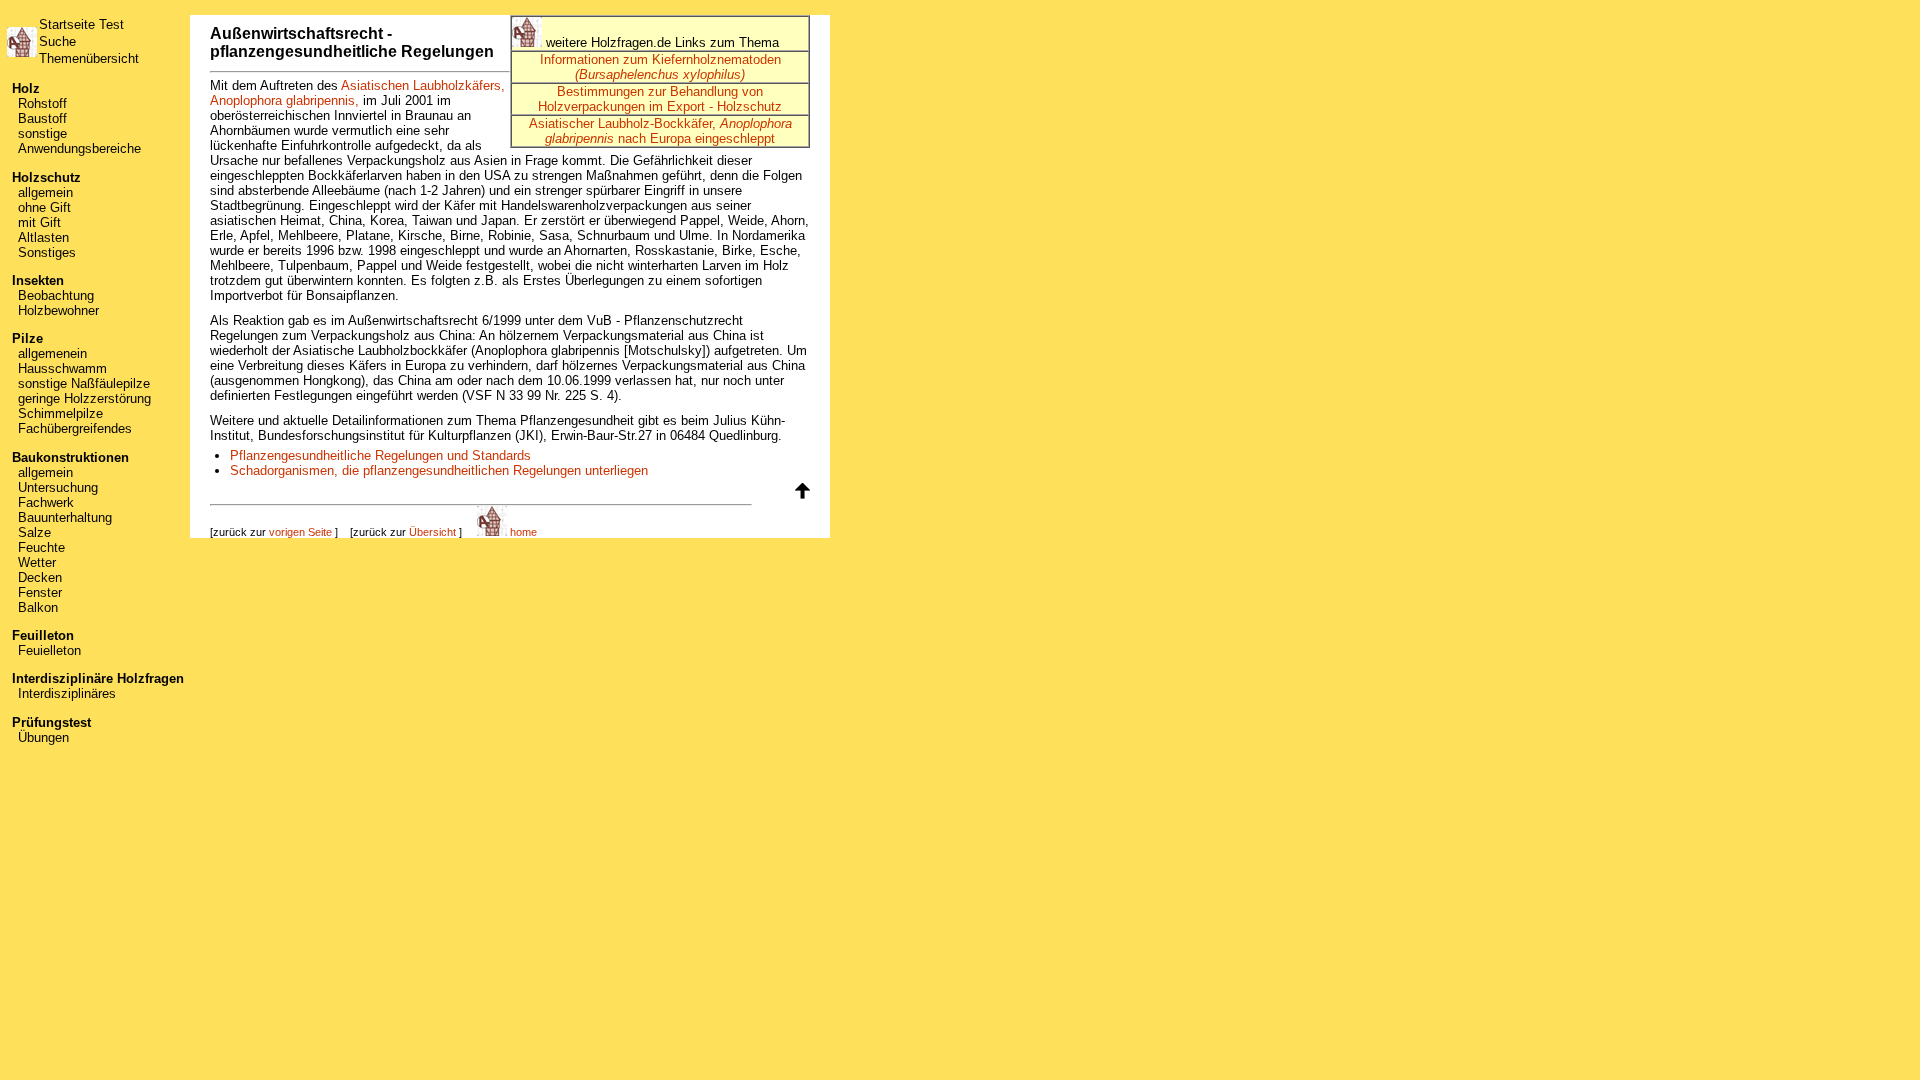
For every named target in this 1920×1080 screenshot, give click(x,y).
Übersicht (432, 532)
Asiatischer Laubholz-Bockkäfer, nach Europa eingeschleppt (660, 131)
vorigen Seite (300, 532)
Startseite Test (81, 24)
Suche (57, 41)
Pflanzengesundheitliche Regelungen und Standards (380, 455)
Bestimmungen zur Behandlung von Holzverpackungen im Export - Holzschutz (660, 99)
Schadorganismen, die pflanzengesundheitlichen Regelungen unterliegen (439, 470)
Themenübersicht (89, 58)
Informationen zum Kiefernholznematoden (660, 67)
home (522, 532)
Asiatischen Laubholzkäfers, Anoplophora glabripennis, (357, 93)
